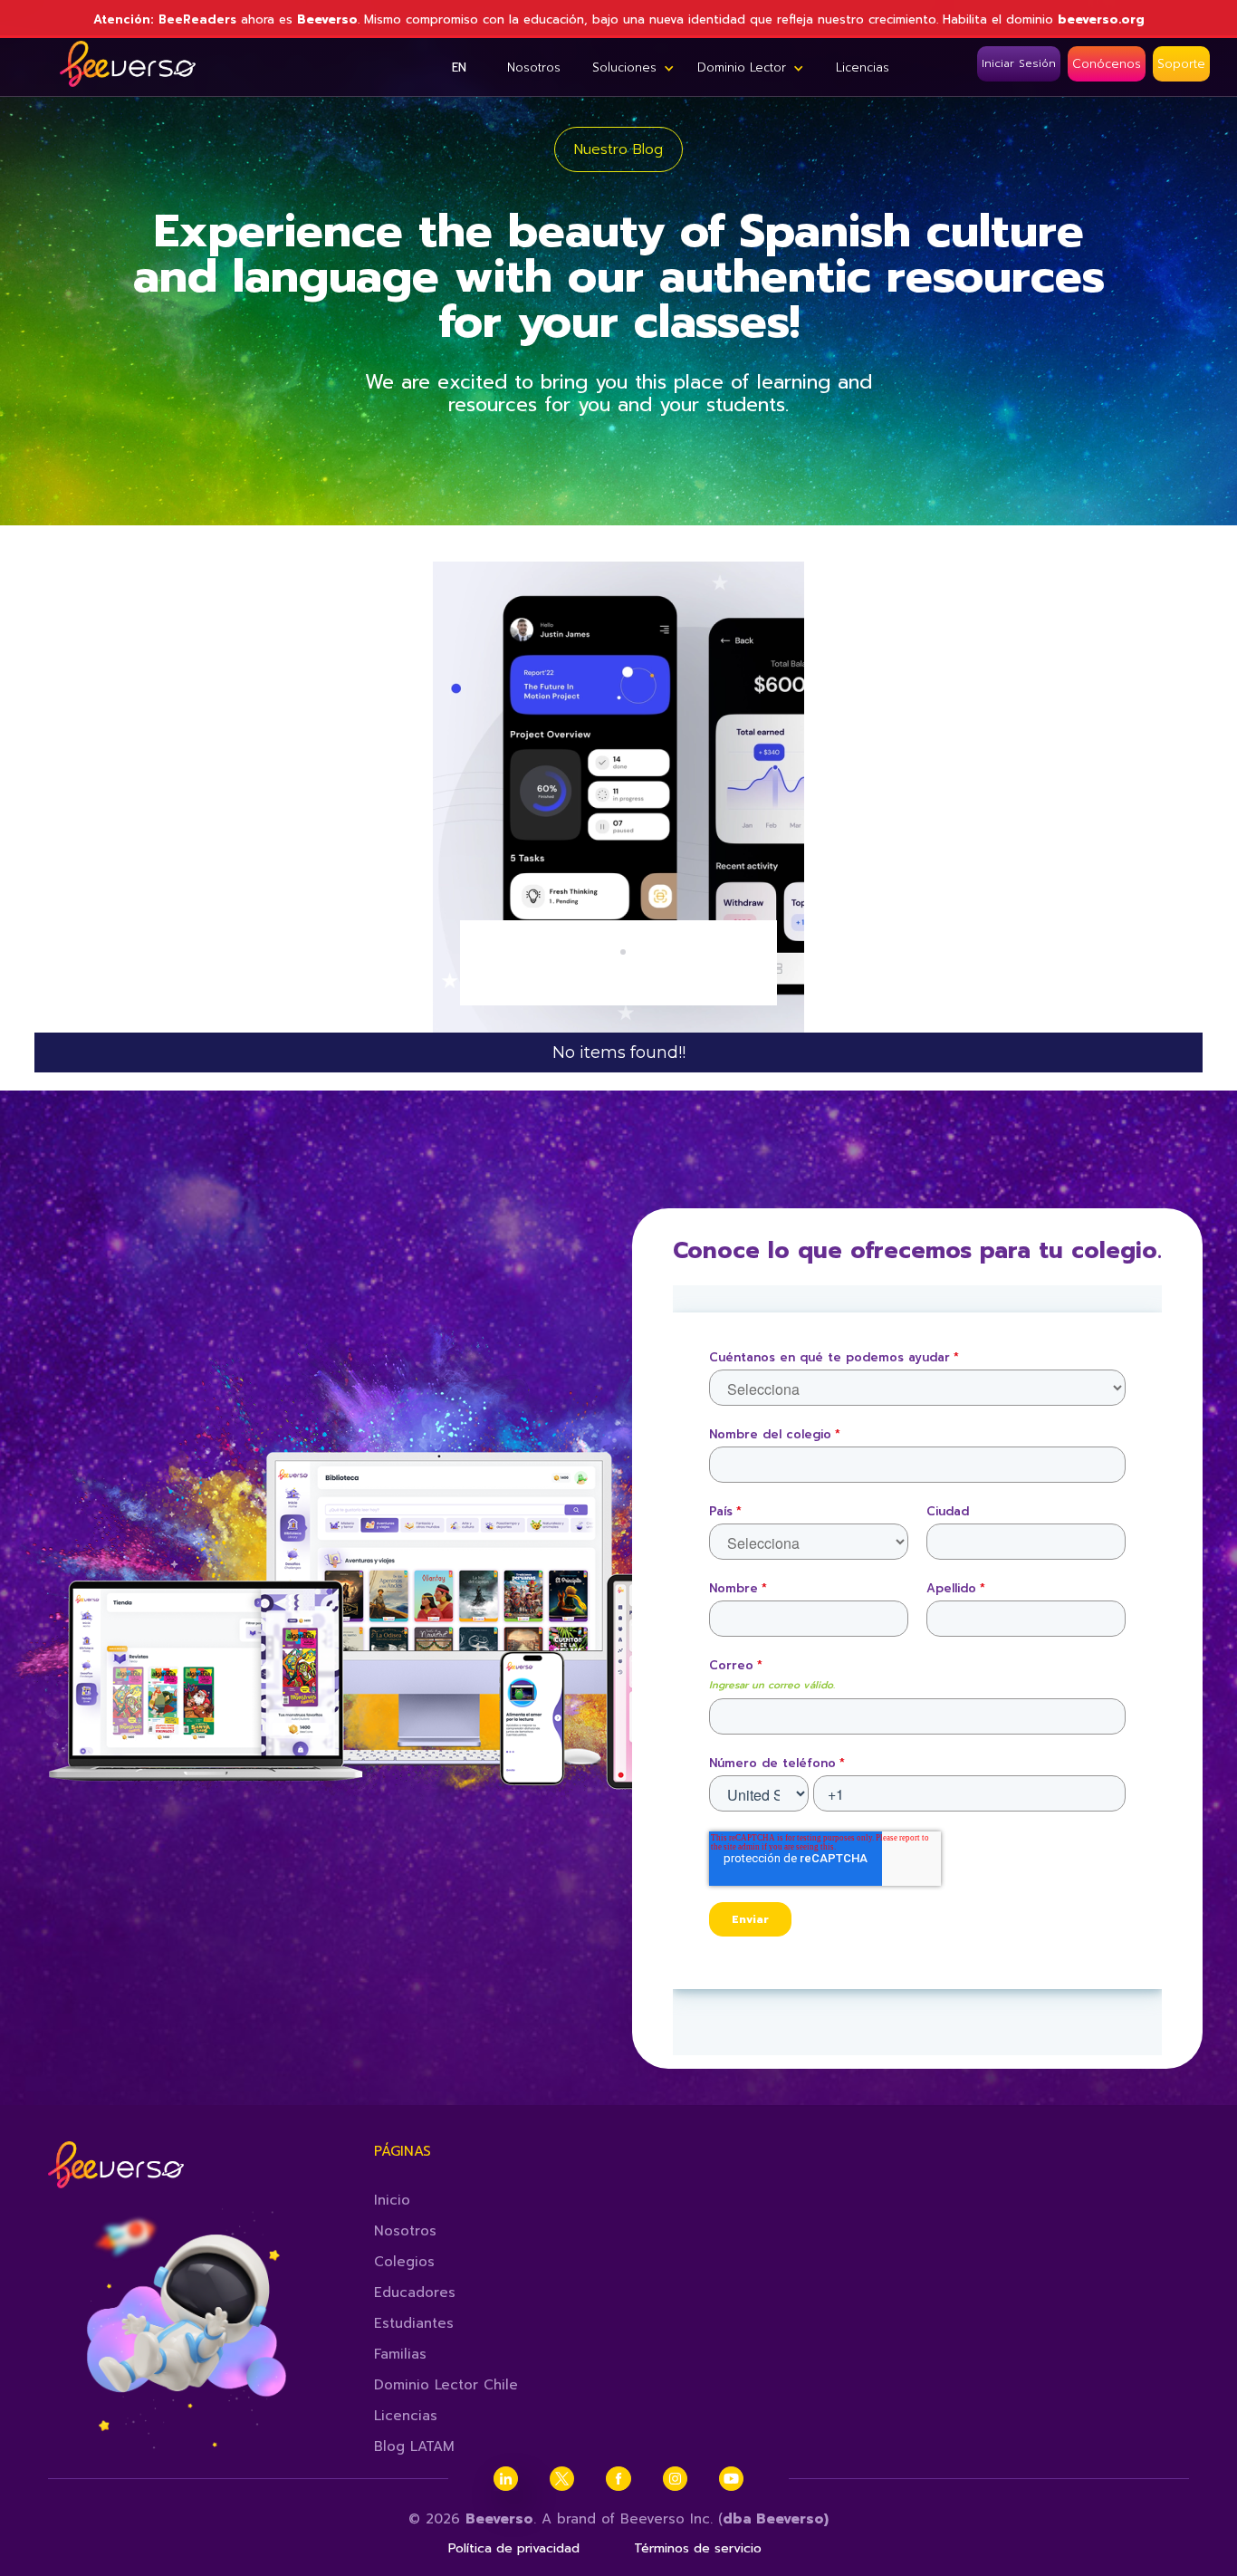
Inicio (392, 2200)
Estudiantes (414, 2323)
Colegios (404, 2262)
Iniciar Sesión (1019, 63)
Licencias (406, 2416)
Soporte (1181, 64)
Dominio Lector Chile (446, 2385)
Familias (400, 2354)
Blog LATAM (414, 2446)
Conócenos (1107, 64)
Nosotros (405, 2231)
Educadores (415, 2292)
